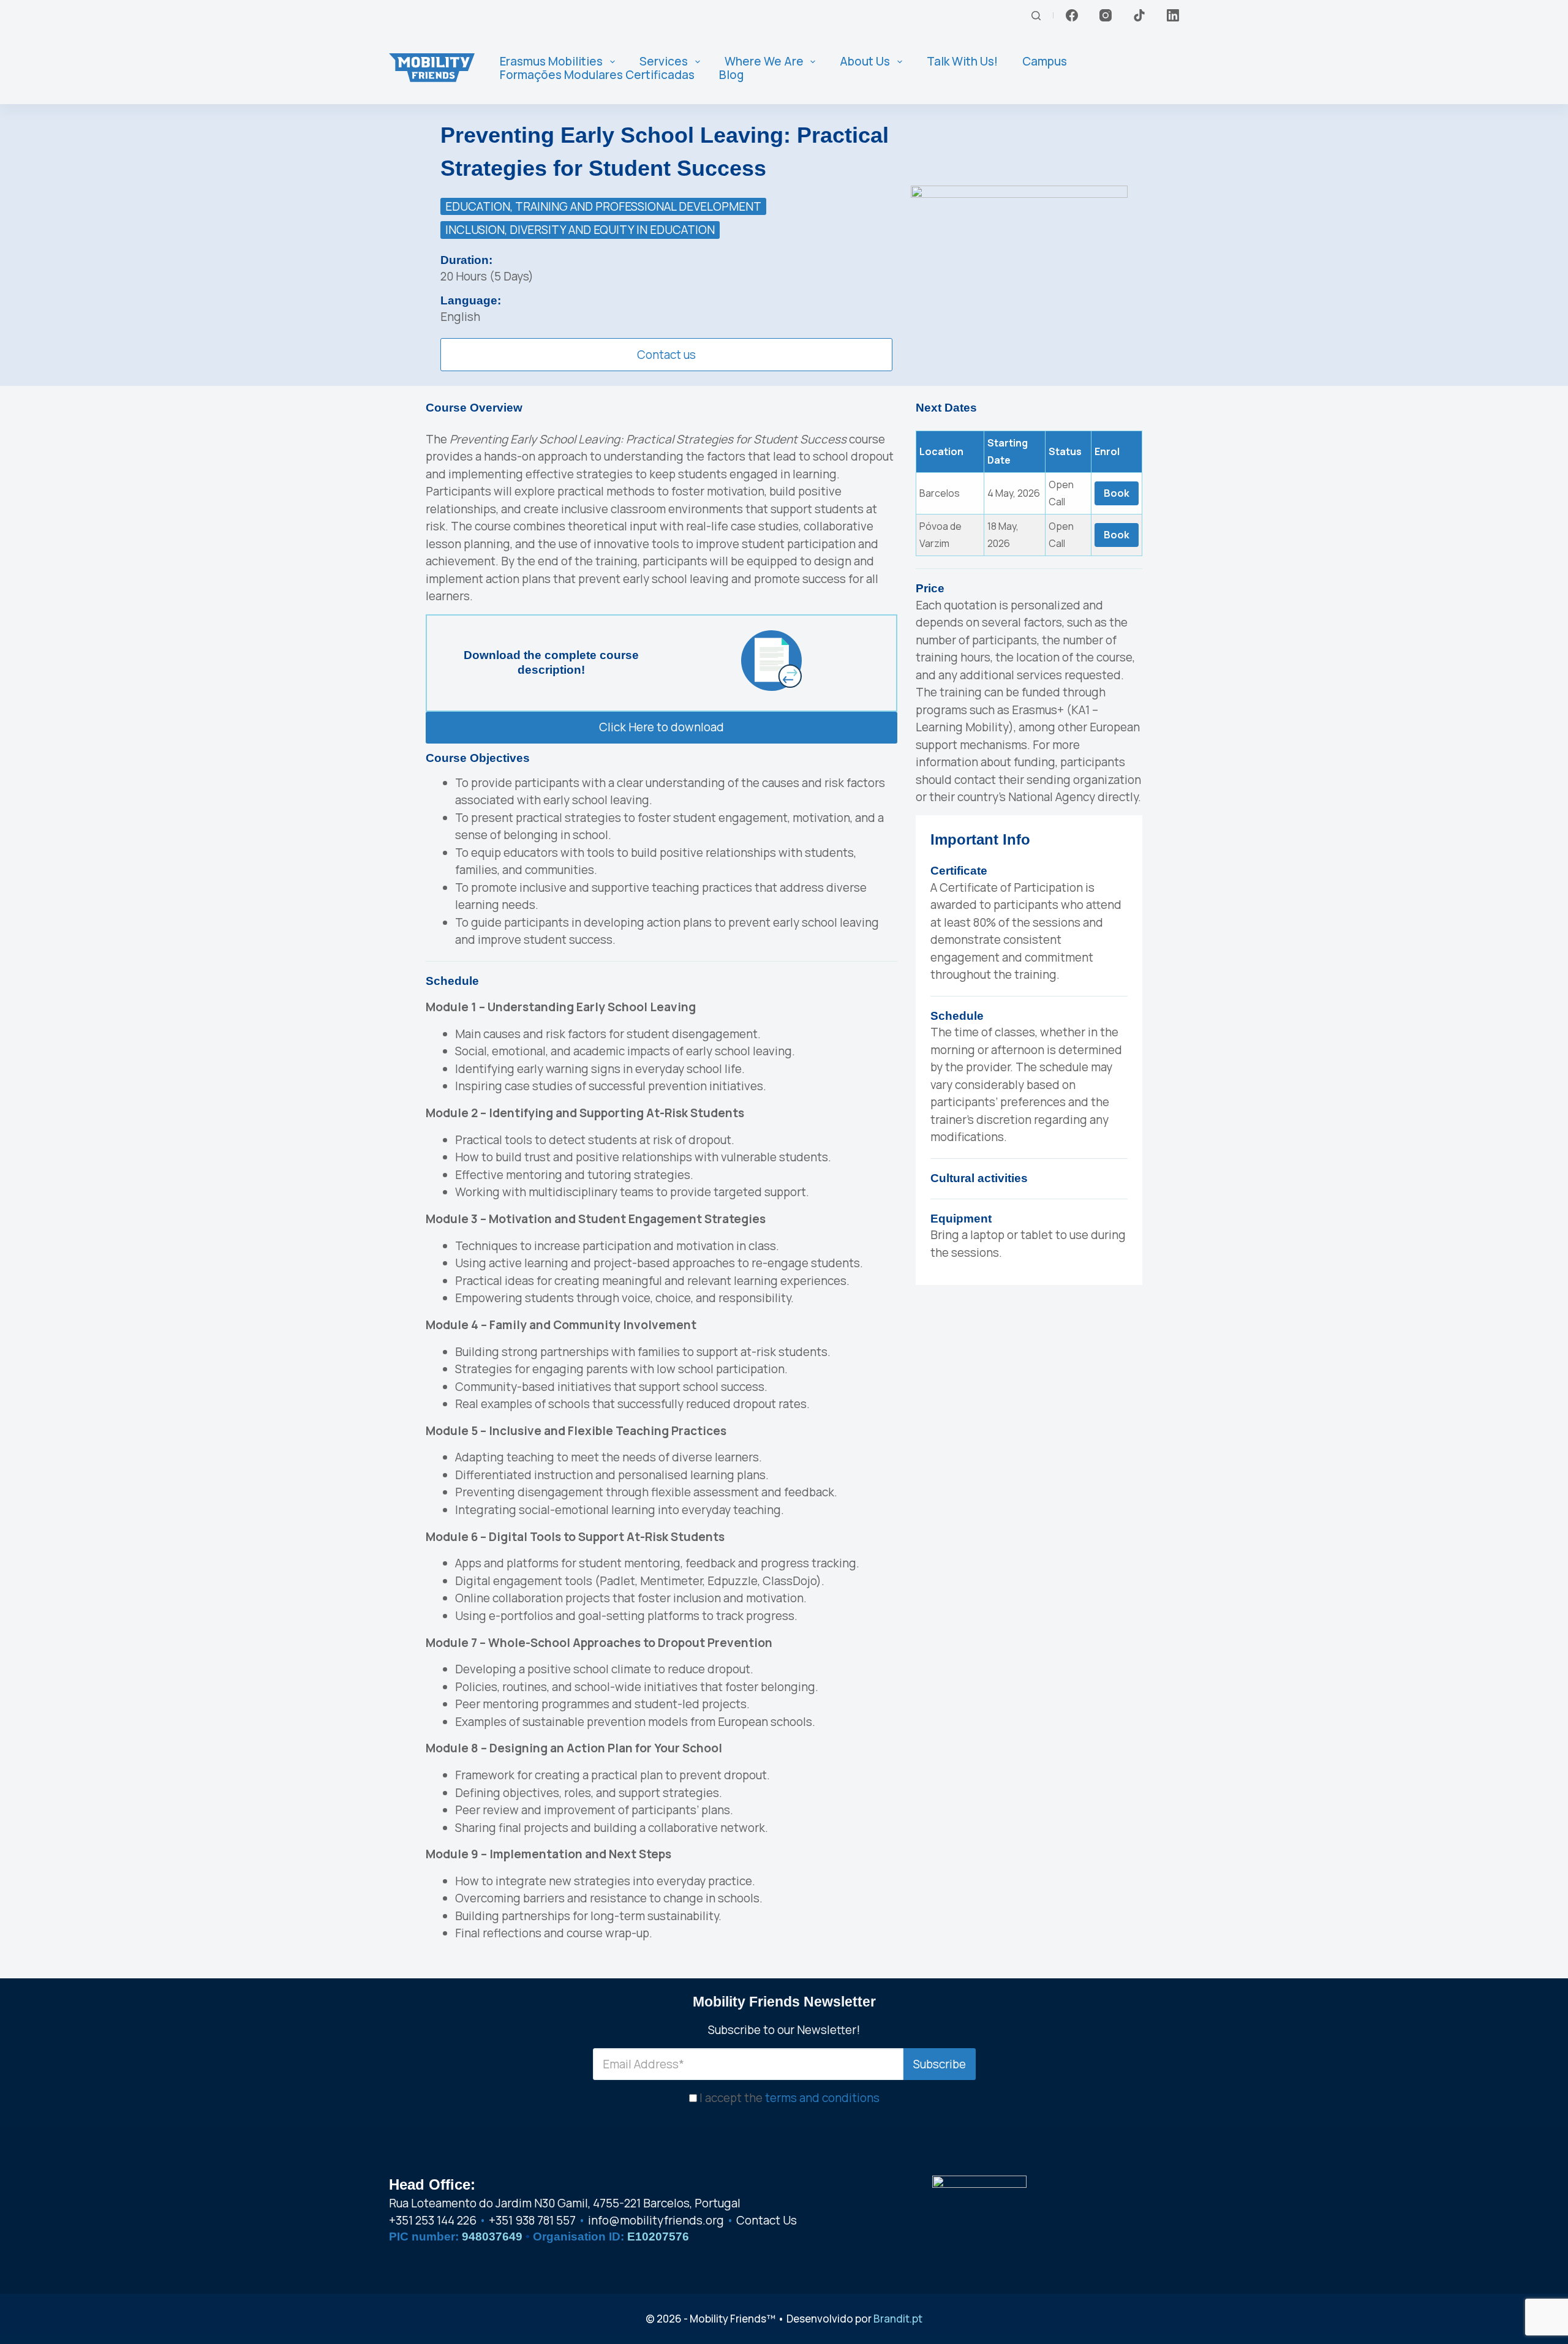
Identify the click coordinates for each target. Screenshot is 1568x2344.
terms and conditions (822, 2098)
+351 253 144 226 (433, 2221)
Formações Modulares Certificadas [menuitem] (597, 75)
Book (1117, 493)
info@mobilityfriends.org (656, 2221)
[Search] (1036, 16)
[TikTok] (1139, 15)
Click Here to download (661, 727)
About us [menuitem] (865, 62)
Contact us (666, 355)
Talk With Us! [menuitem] (962, 62)
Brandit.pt (898, 2319)
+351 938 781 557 (532, 2221)
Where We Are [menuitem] (764, 62)
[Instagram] (1106, 15)
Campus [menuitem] (1045, 62)
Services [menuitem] (664, 62)
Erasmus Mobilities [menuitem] (551, 62)
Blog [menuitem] (731, 75)
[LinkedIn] (1173, 15)
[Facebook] (1072, 15)
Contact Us (767, 2221)
